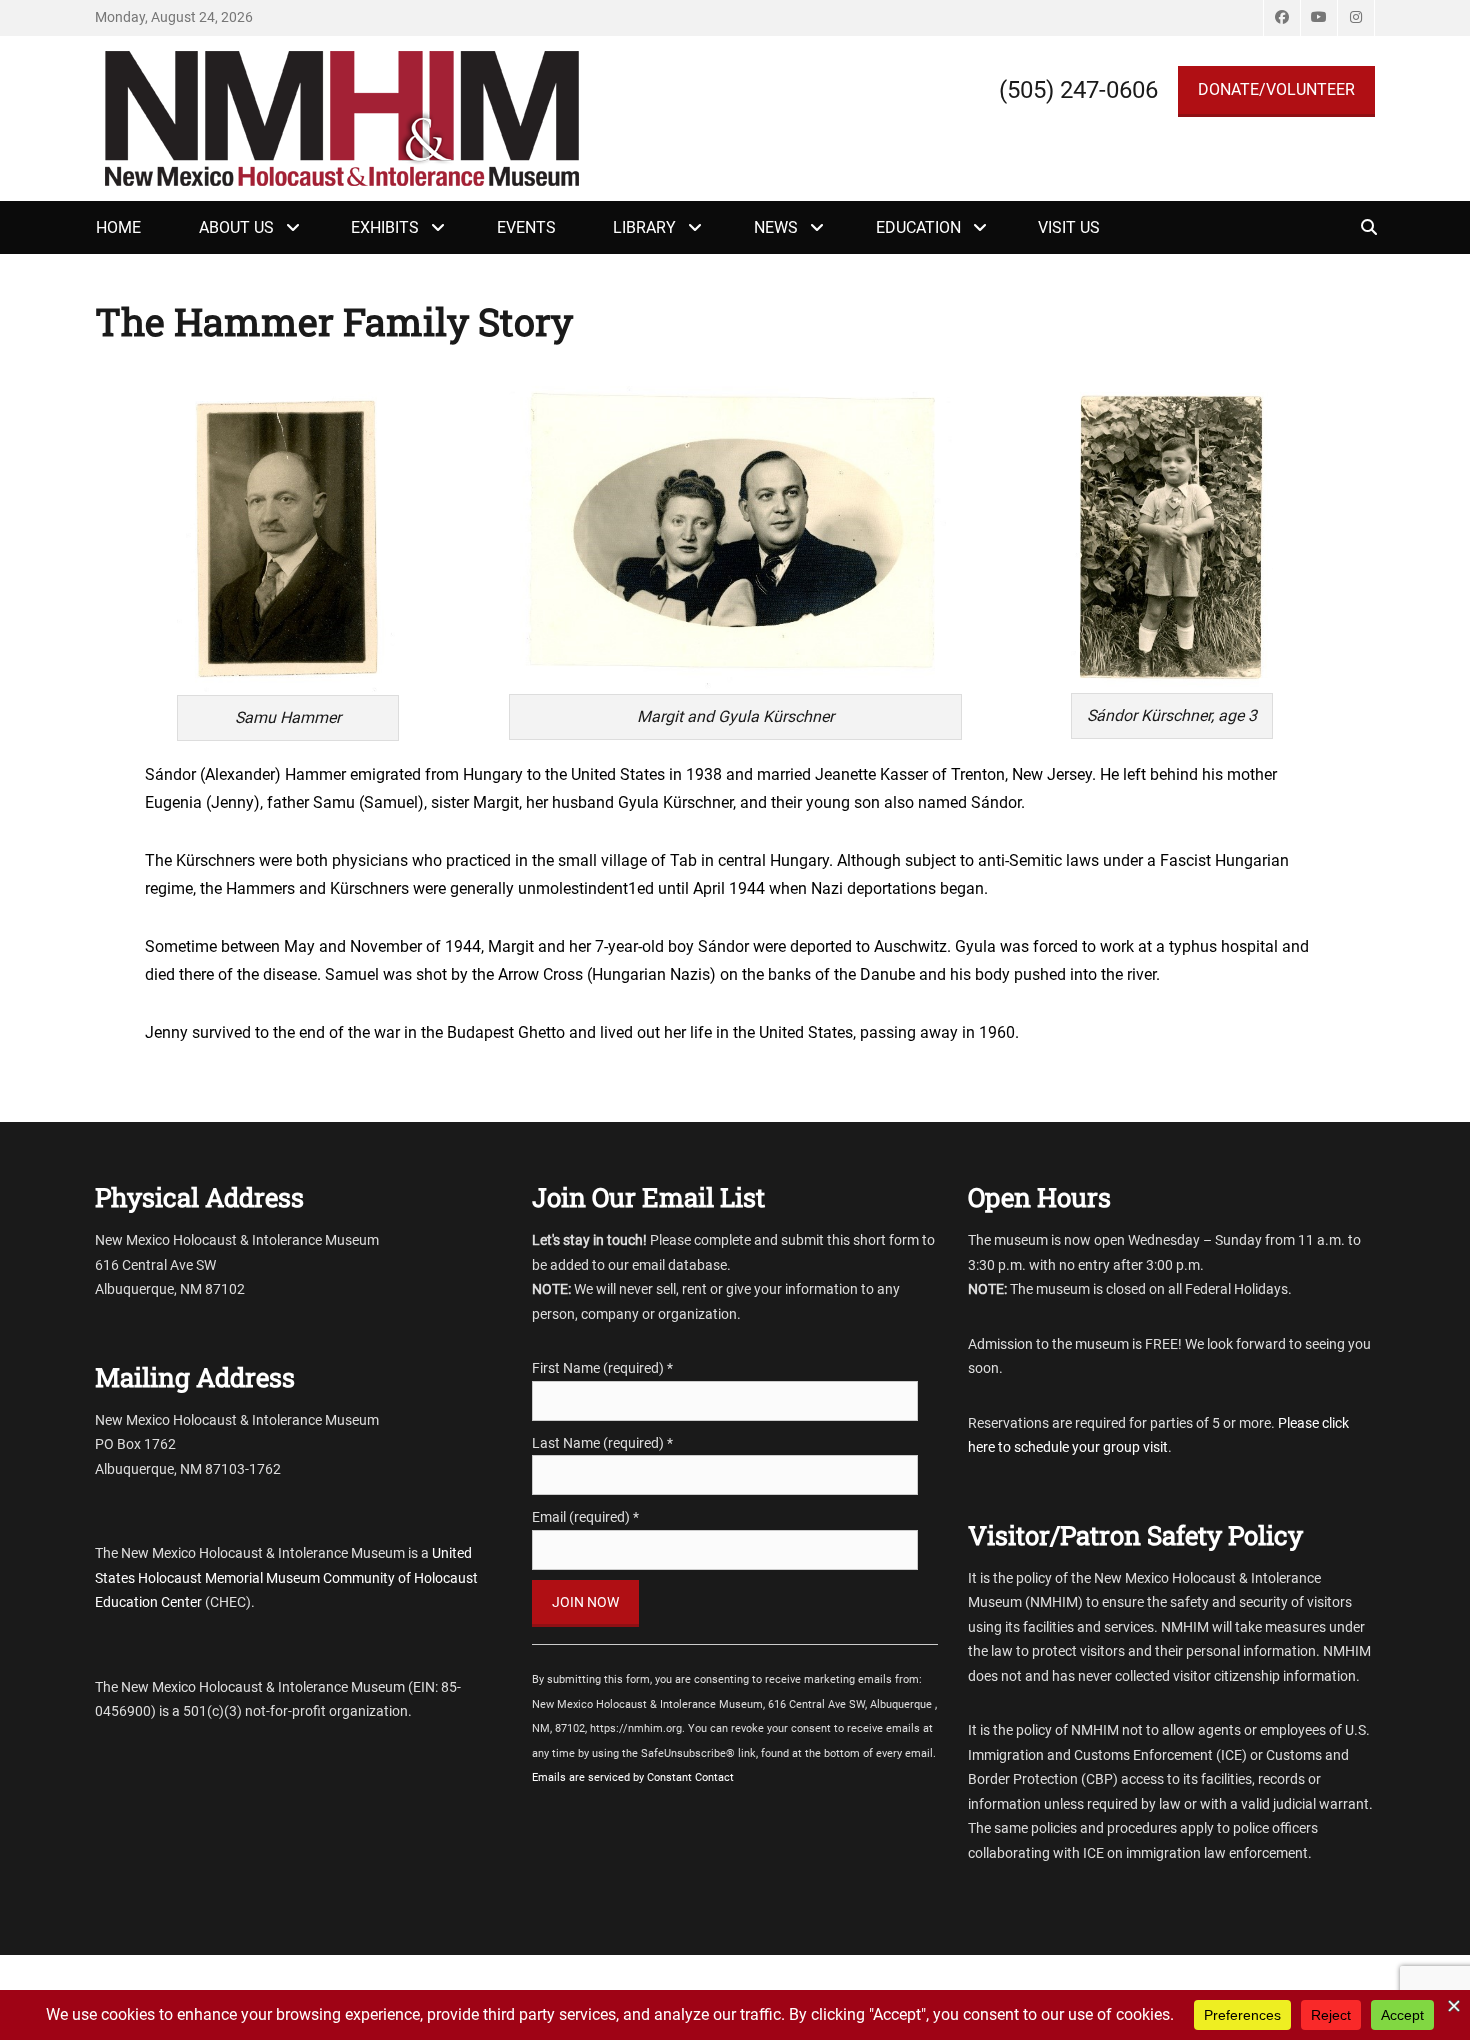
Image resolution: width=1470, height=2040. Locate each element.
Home (118, 227)
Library (644, 227)
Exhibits (385, 227)
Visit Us (1069, 227)
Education (918, 227)
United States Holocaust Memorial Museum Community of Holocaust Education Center (286, 1577)
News (776, 227)
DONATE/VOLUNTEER (1276, 89)
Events (526, 227)
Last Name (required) (602, 1443)
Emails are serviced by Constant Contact (633, 1777)
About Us (236, 227)
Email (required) (585, 1517)
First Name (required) (602, 1368)
